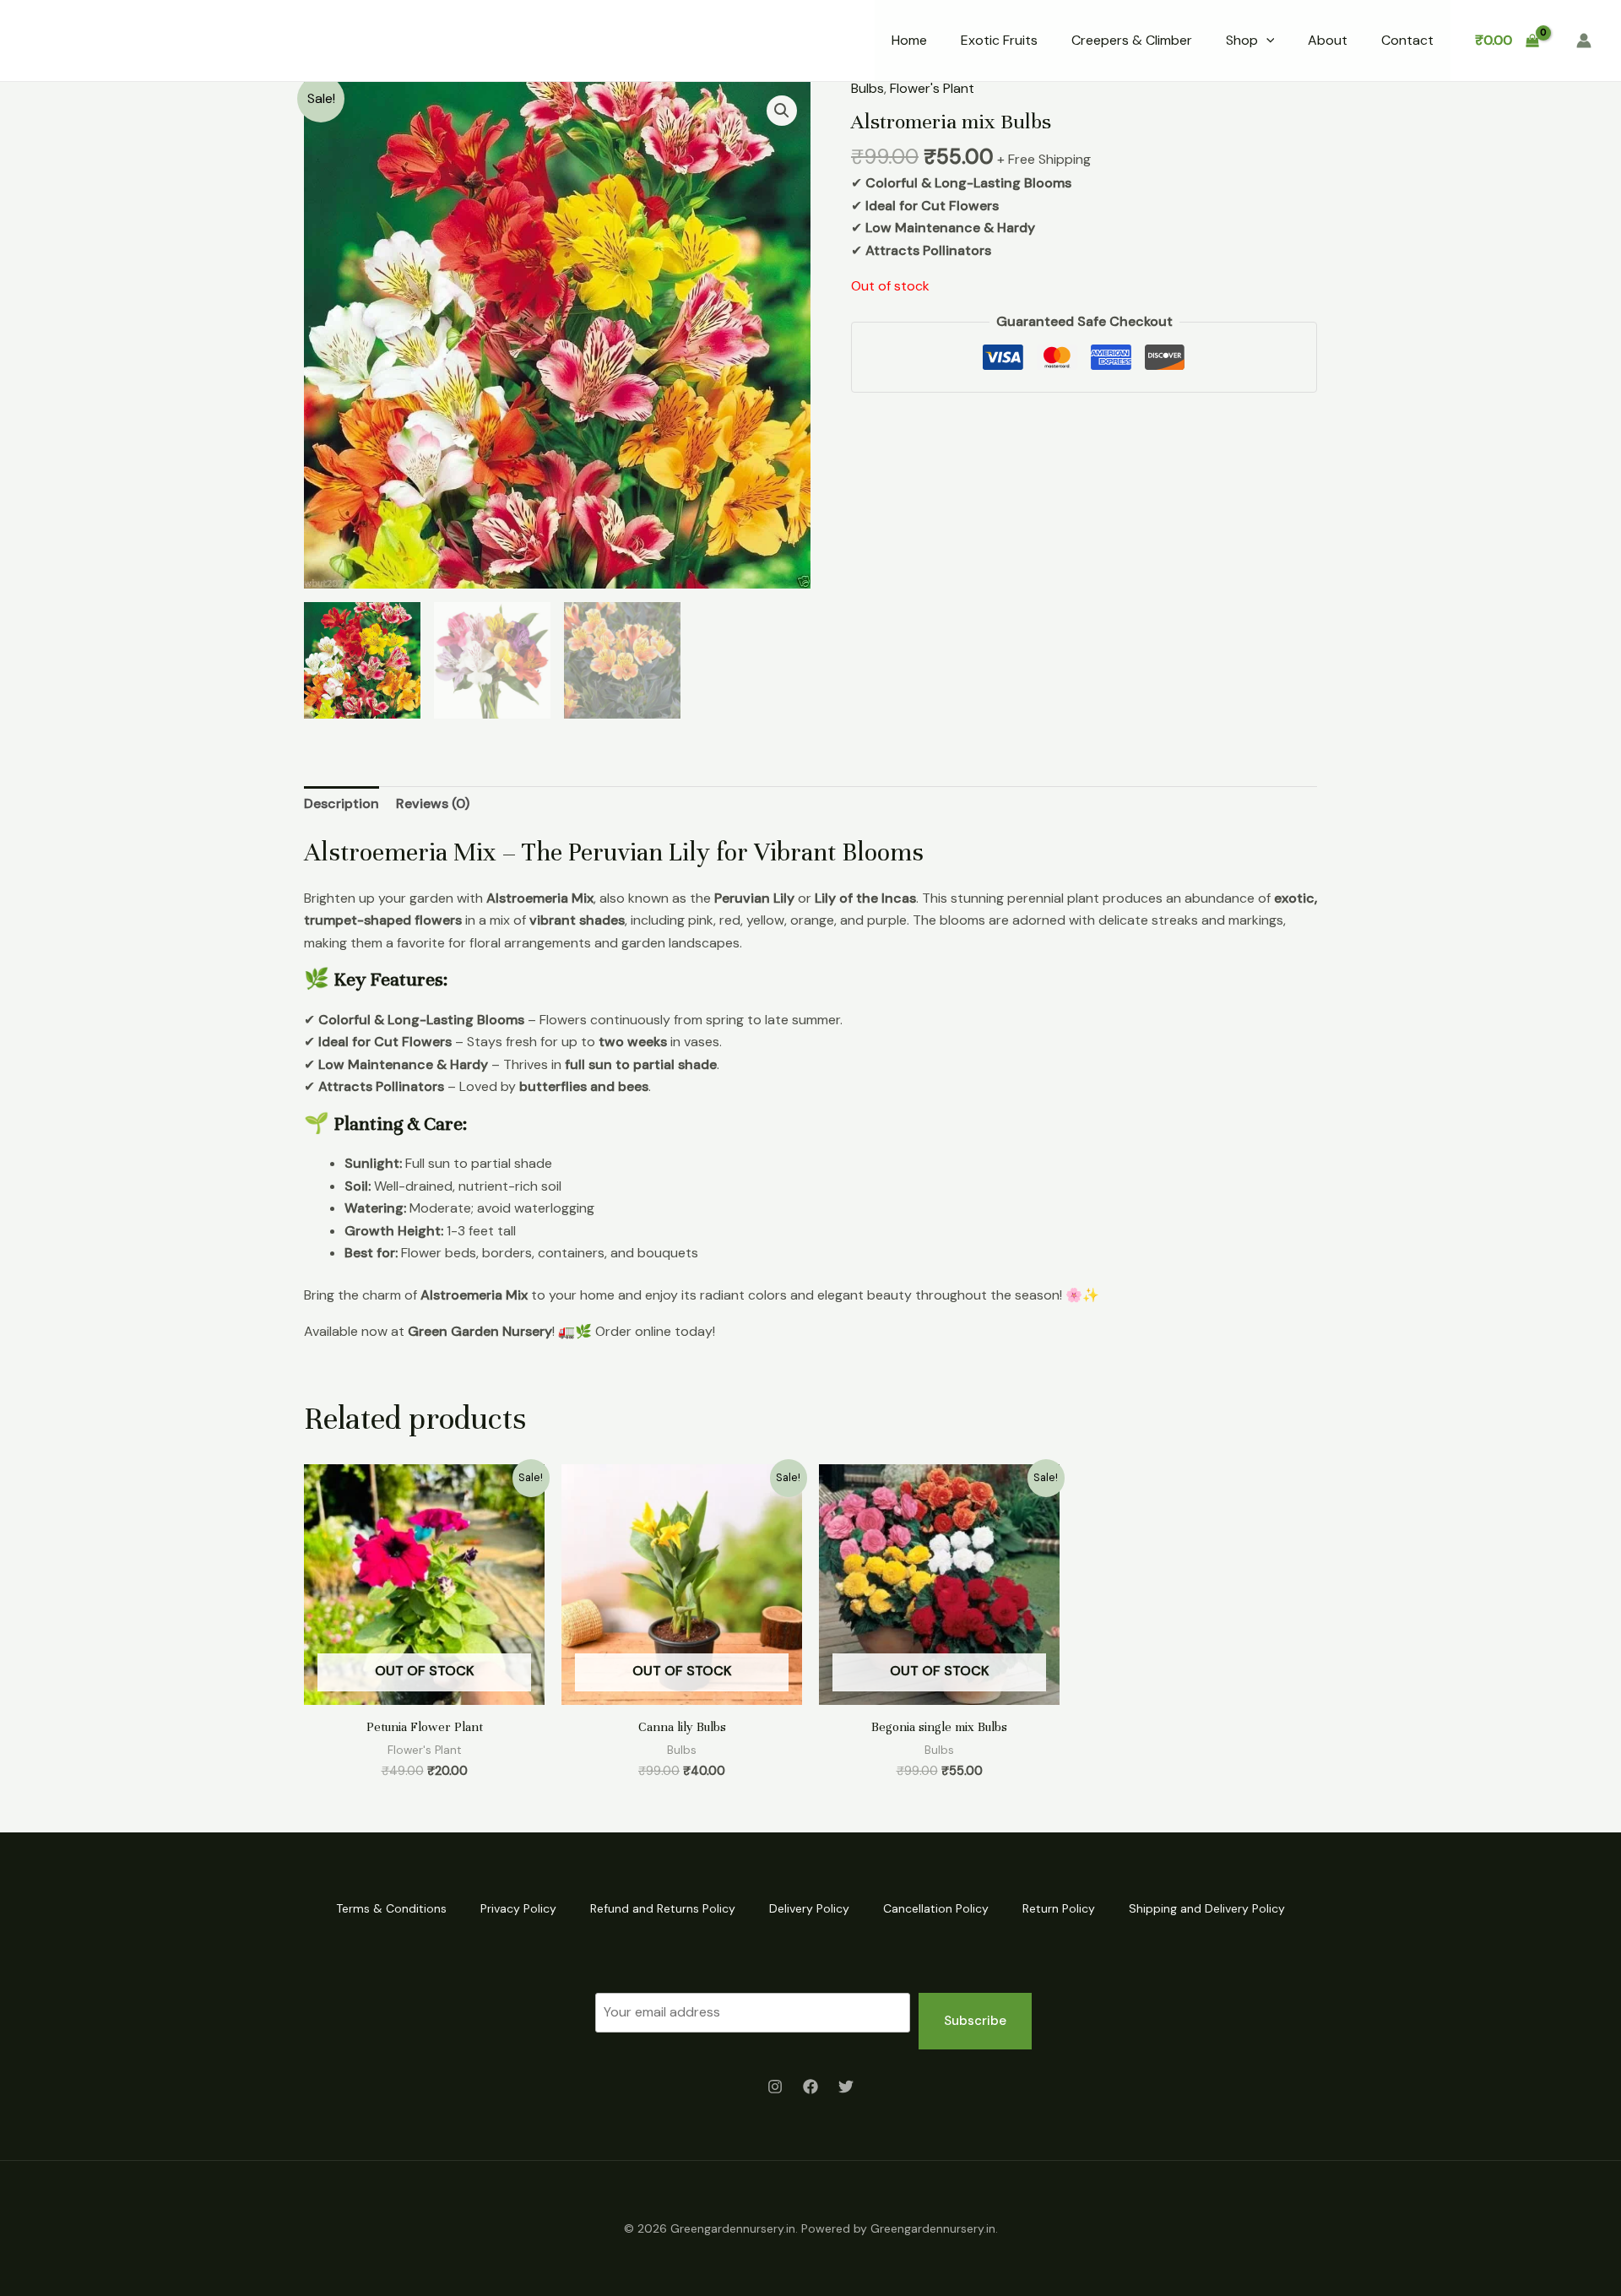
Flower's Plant (932, 88)
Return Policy (1059, 1908)
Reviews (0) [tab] (433, 803)
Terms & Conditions (391, 1908)
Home (909, 40)
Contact (1407, 40)
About (1328, 40)
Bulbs (867, 88)
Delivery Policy (809, 1908)
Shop (1242, 40)
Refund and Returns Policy (663, 1908)
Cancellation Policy (936, 1908)
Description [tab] (342, 803)
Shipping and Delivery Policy (1207, 1908)
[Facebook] (810, 2087)
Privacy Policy (518, 1908)
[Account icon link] (1584, 41)
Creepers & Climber (1132, 40)
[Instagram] (775, 2087)
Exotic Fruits (999, 40)
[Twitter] (846, 2087)
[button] (1266, 41)
